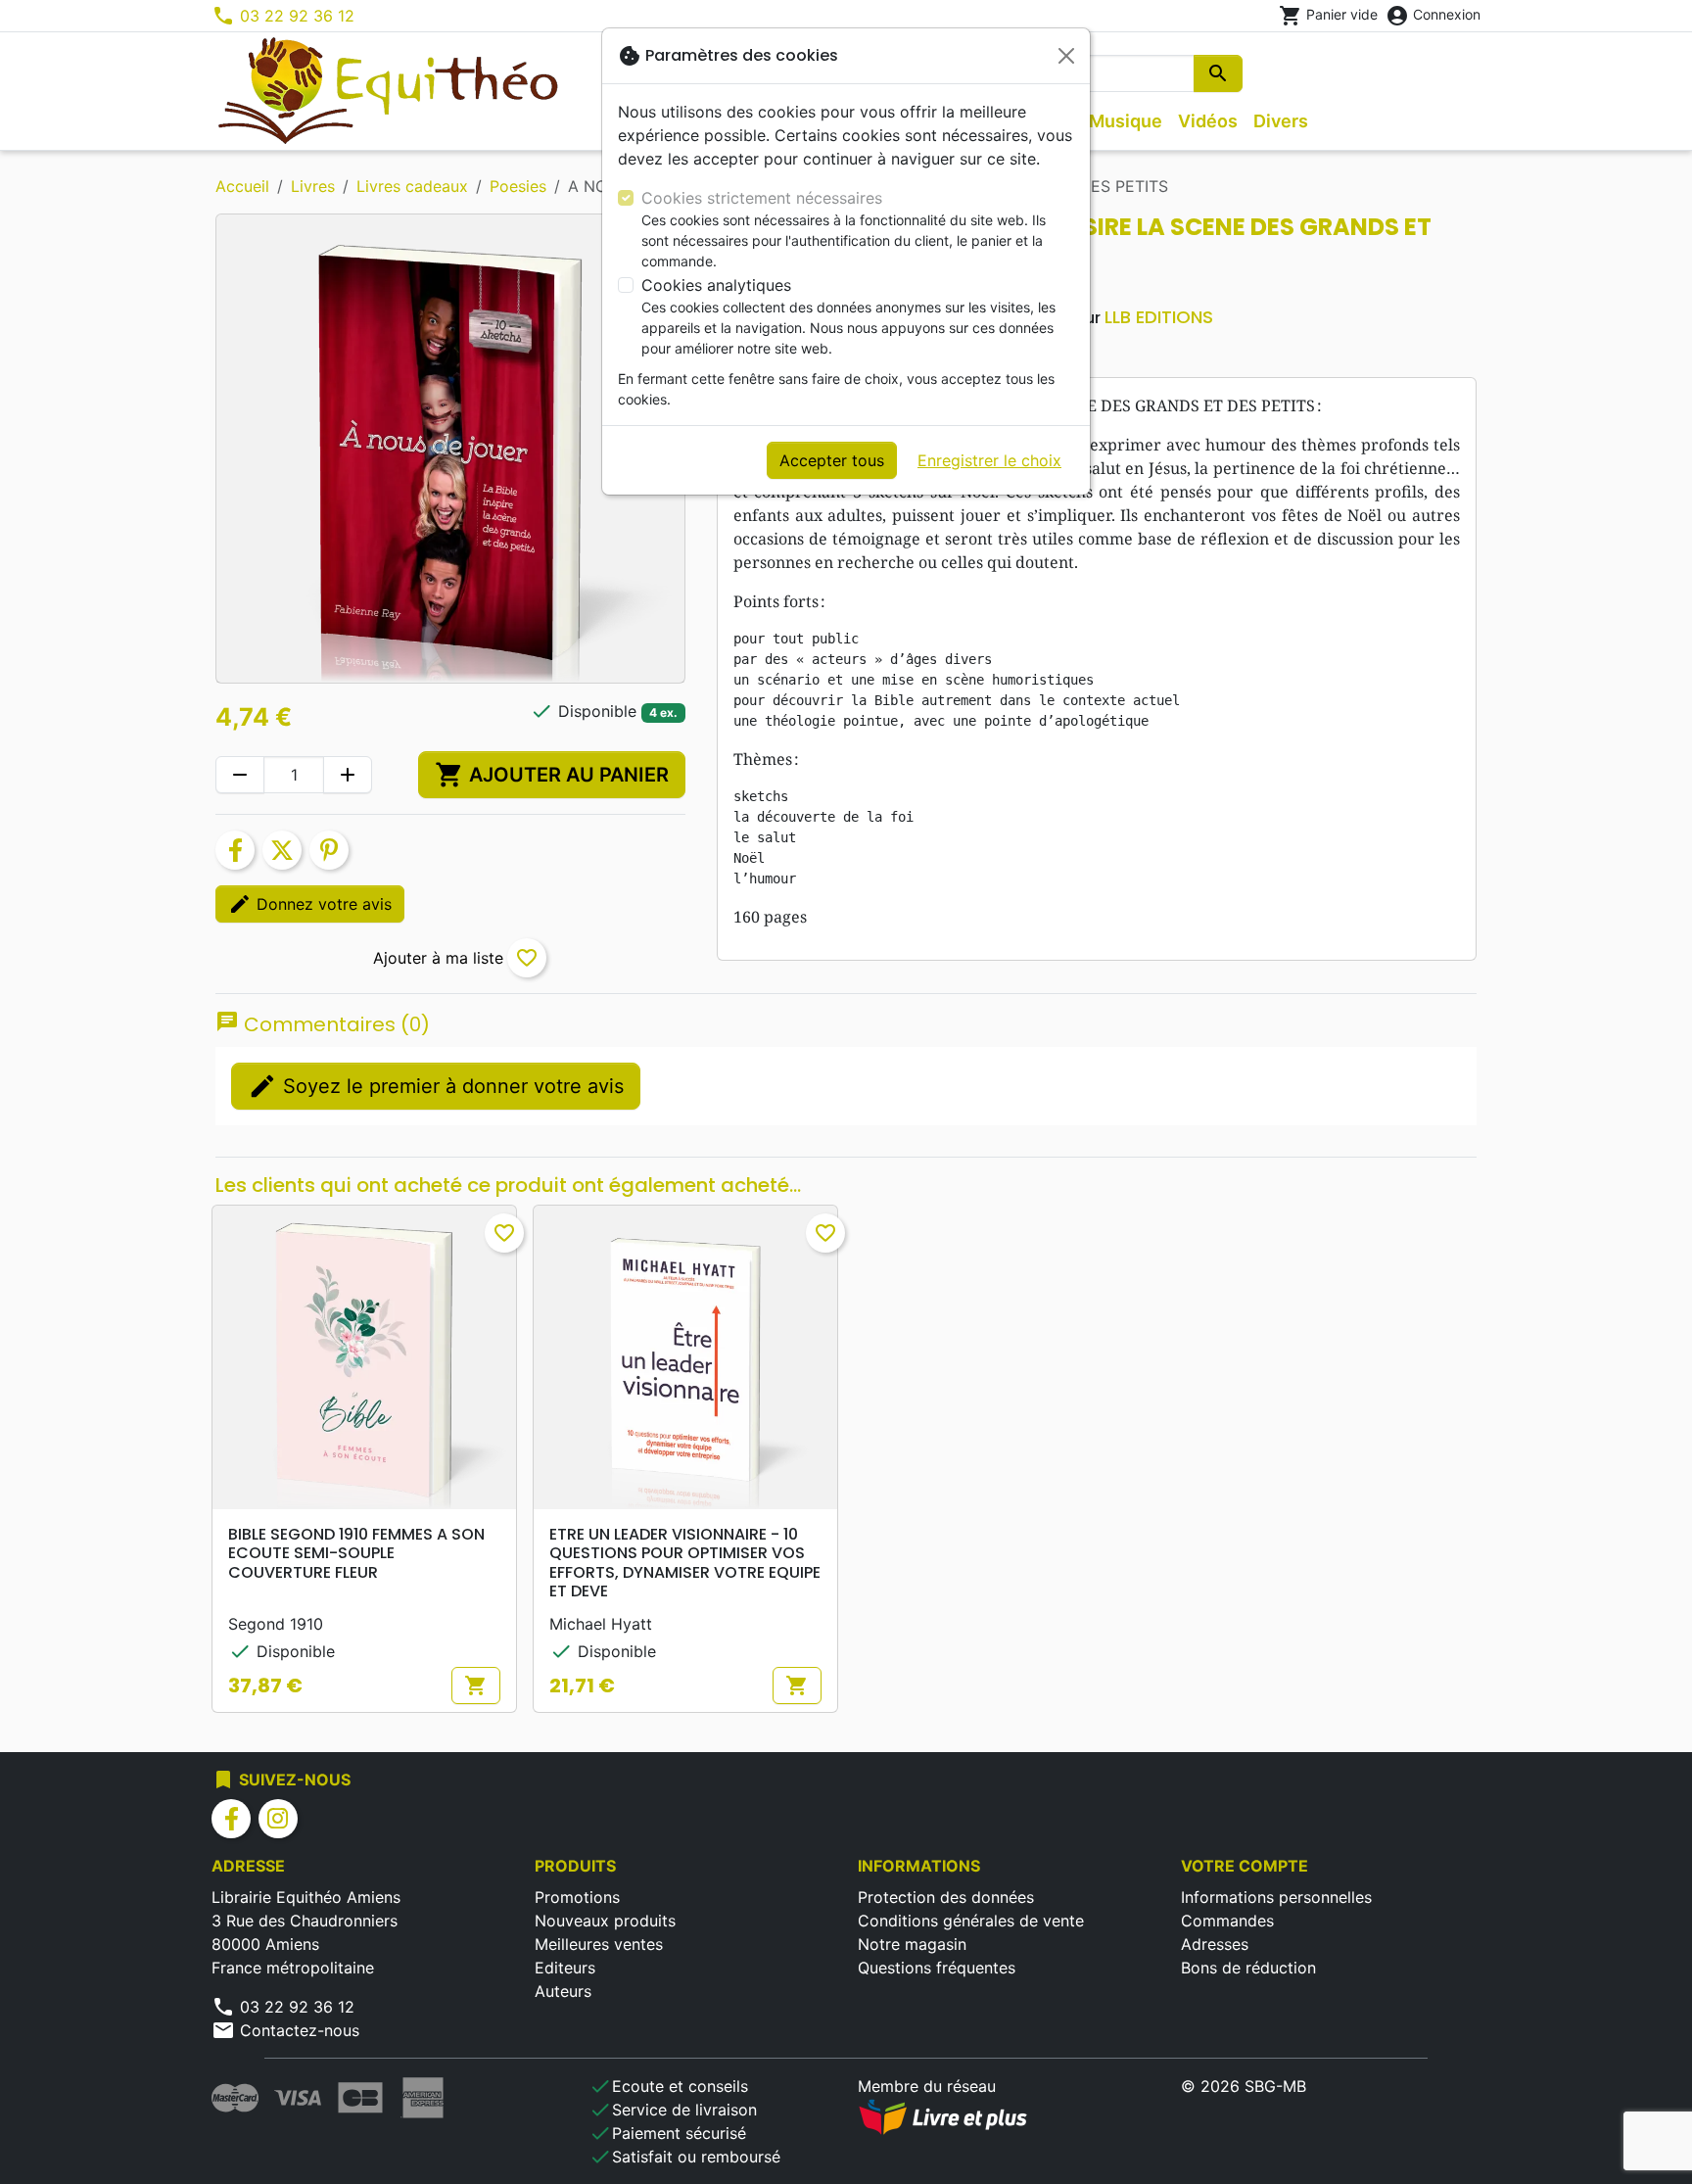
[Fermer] (1066, 56)
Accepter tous (832, 460)
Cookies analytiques (716, 285)
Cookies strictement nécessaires (762, 198)
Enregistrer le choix (989, 460)
